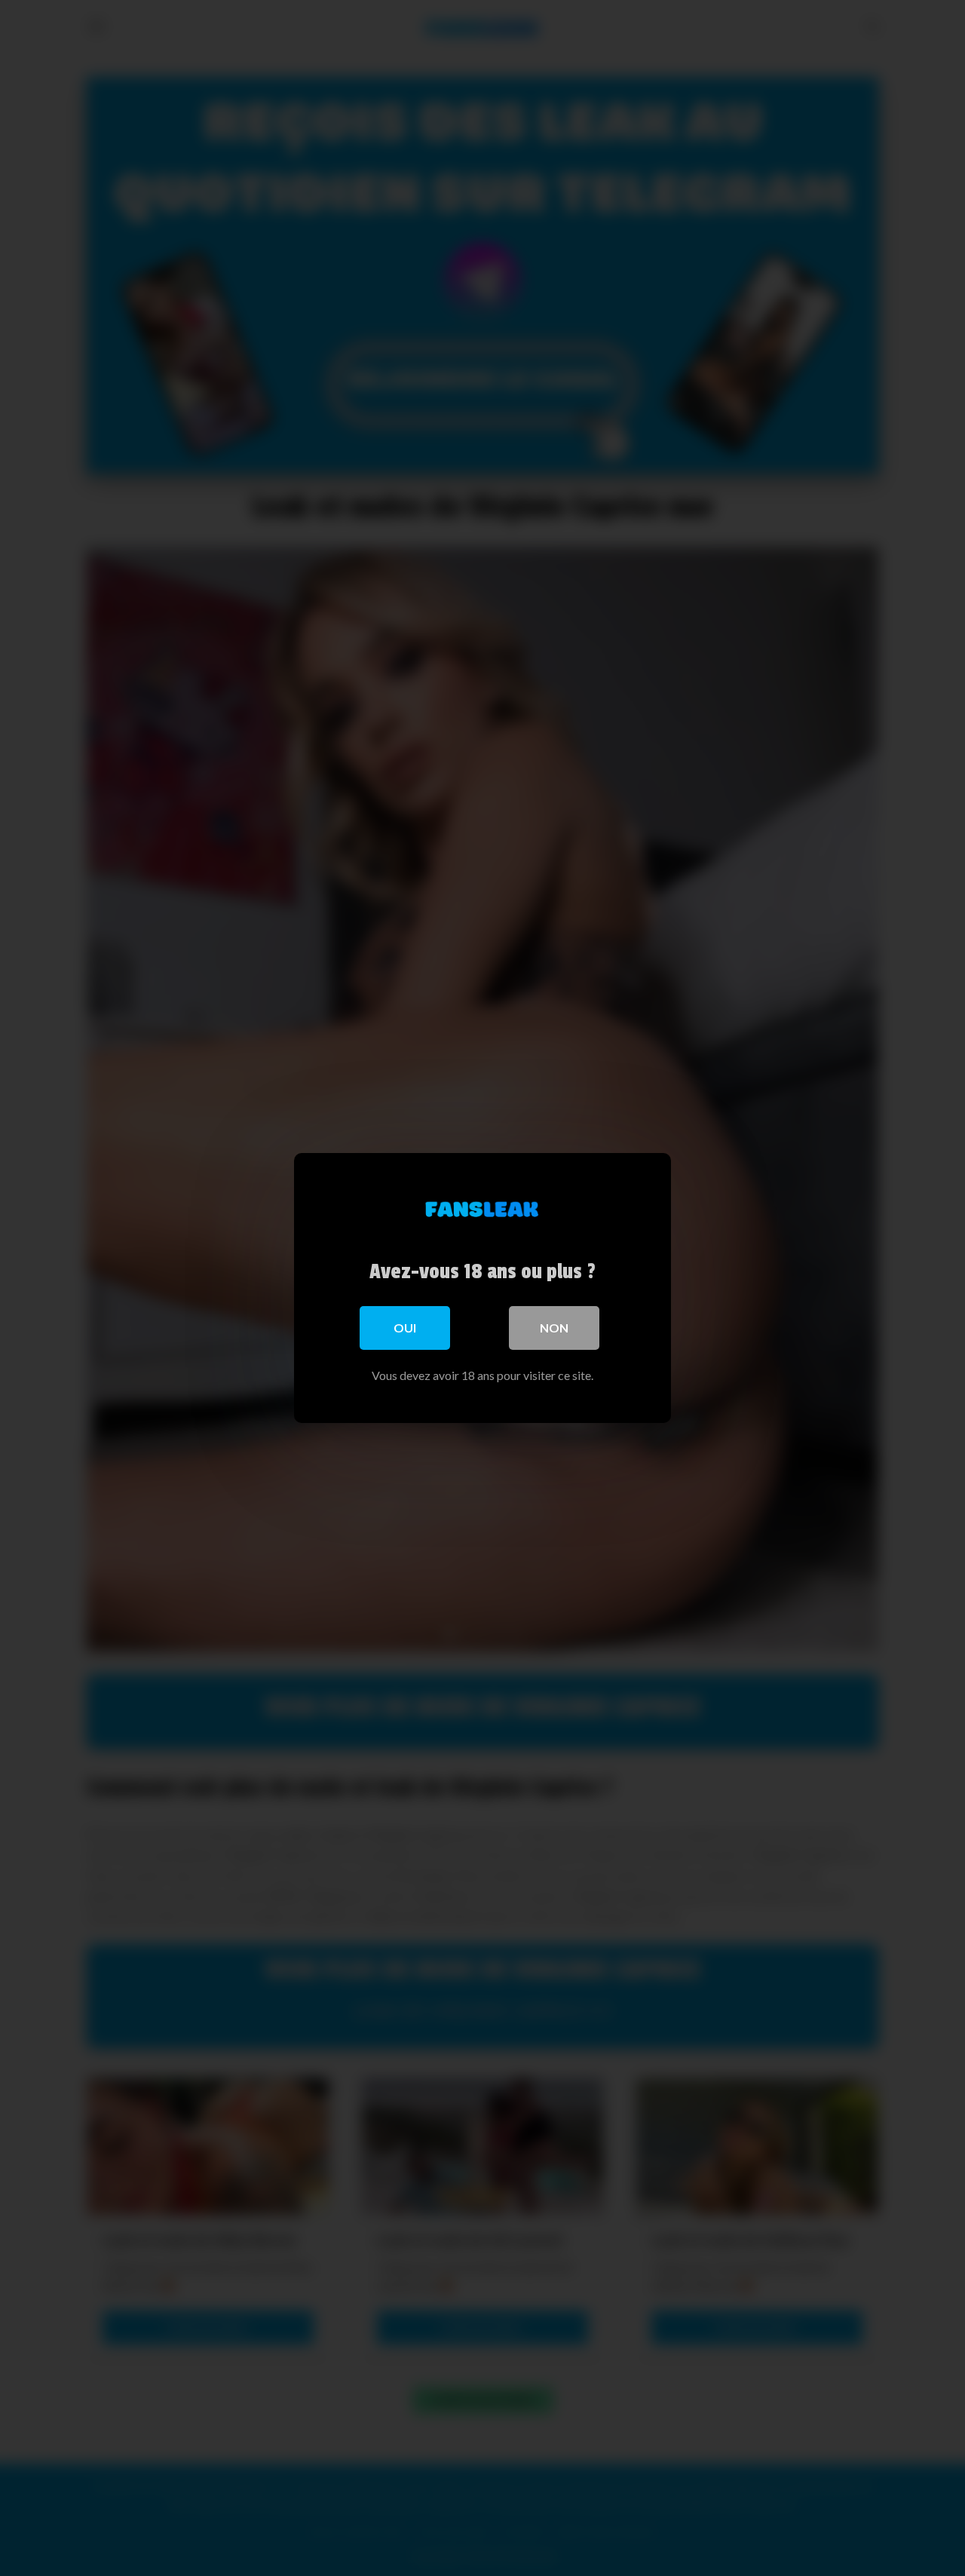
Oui (405, 1328)
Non (554, 1328)
